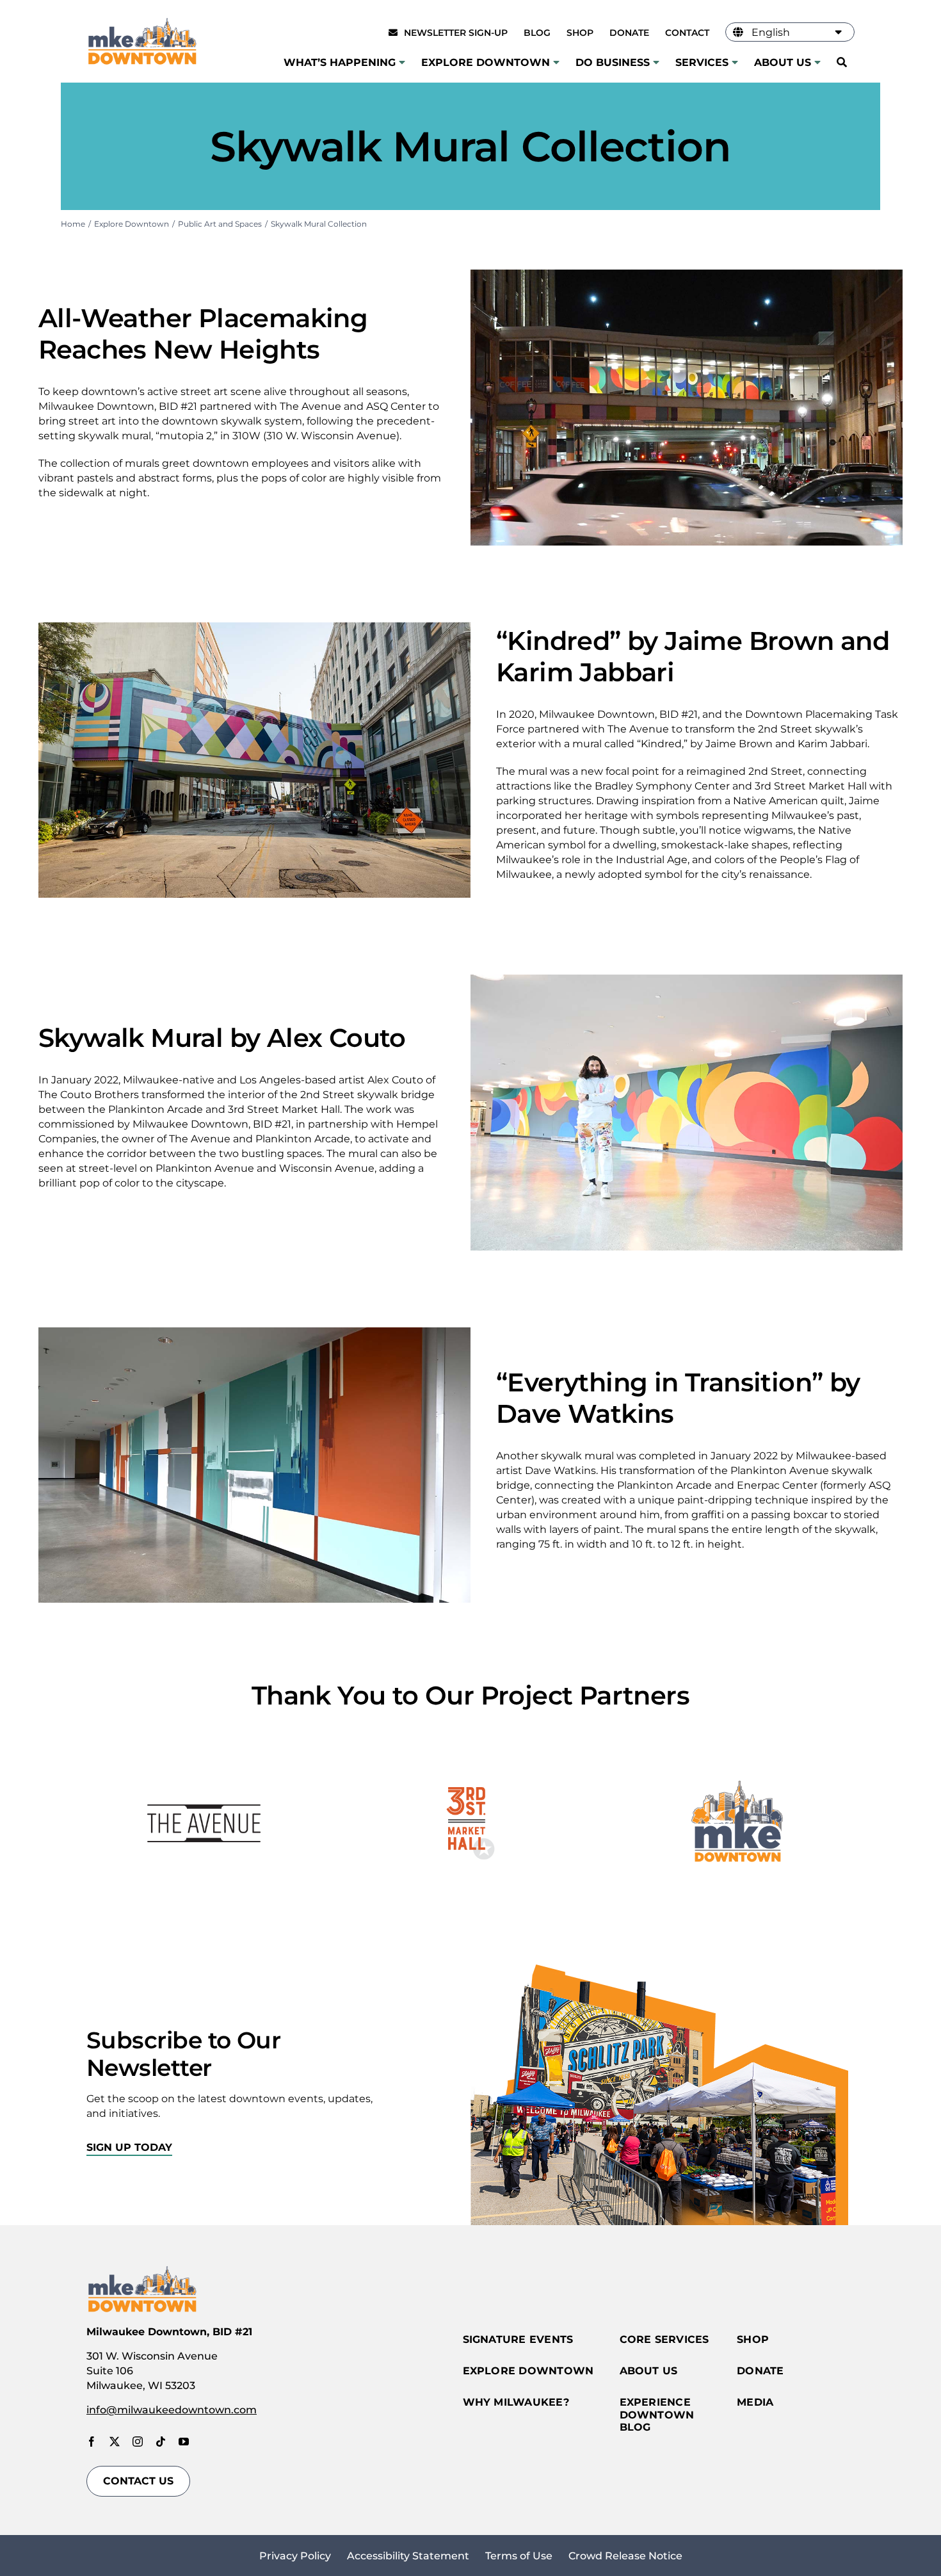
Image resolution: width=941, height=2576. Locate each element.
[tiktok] (161, 2442)
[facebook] (92, 2442)
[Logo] (142, 20)
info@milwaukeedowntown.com (172, 2410)
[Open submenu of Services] (733, 62)
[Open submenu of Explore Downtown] (555, 62)
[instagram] (138, 2442)
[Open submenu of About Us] (816, 62)
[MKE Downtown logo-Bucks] (737, 1751)
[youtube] (184, 2442)
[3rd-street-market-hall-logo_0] (471, 1751)
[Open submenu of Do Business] (655, 62)
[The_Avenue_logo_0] (204, 1751)
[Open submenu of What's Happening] (400, 62)
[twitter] (115, 2442)
